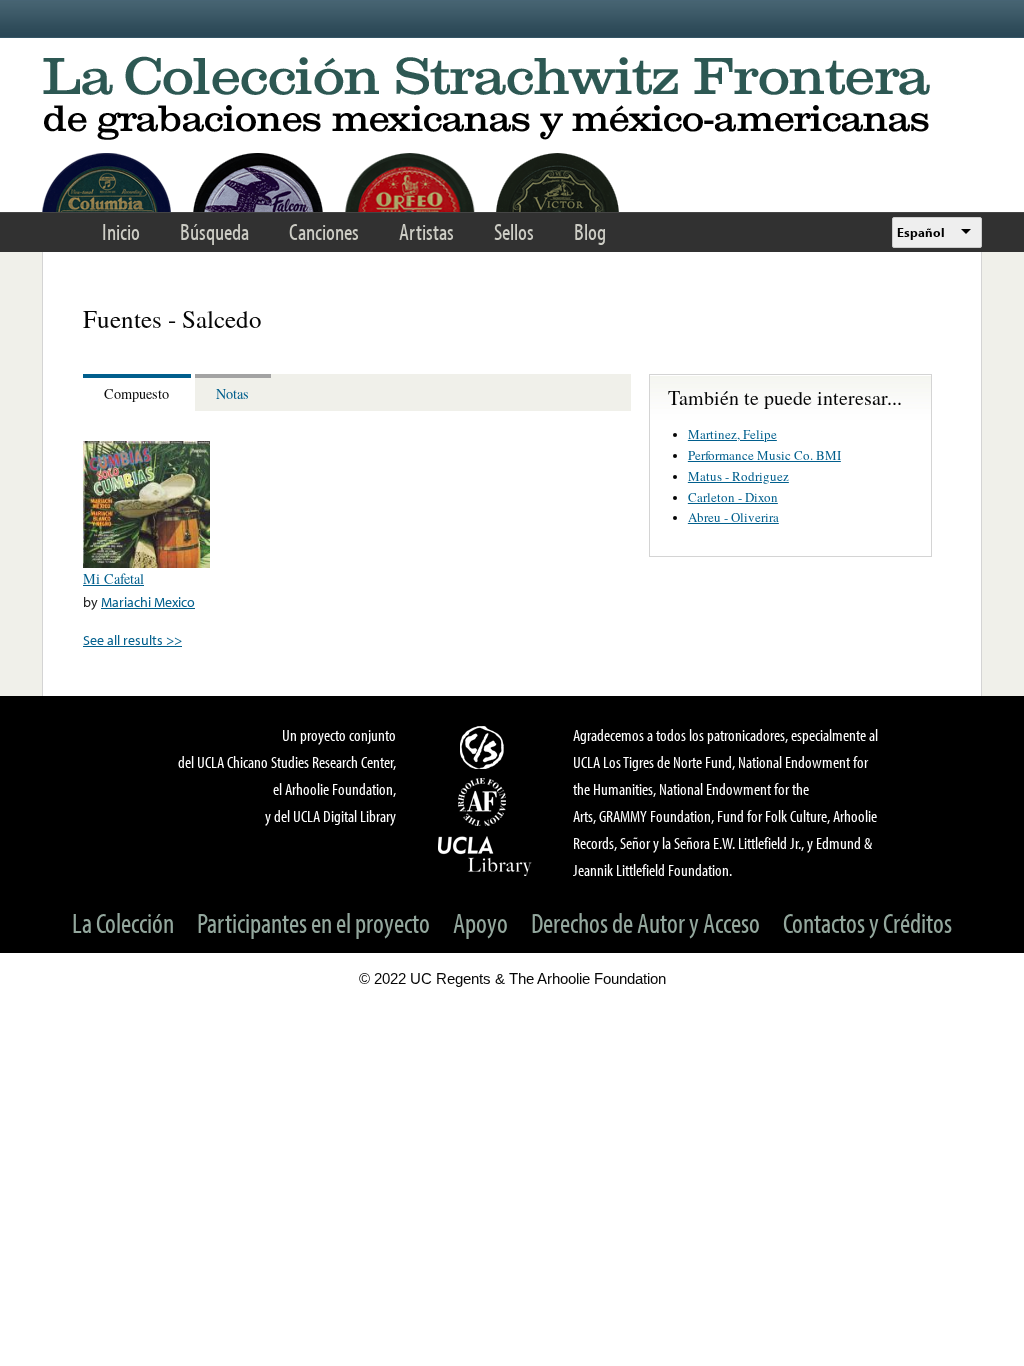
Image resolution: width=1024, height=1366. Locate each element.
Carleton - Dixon (733, 497)
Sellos (514, 231)
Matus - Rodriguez (738, 476)
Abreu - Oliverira (733, 517)
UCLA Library (485, 855)
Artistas (426, 231)
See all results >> (132, 639)
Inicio (121, 231)
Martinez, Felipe (732, 434)
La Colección (123, 922)
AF (485, 802)
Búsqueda (214, 231)
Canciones (324, 231)
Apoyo (480, 922)
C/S (485, 747)
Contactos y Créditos (867, 922)
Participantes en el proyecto (313, 922)
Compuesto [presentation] (136, 393)
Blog (590, 231)
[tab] (139, 392)
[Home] (512, 99)
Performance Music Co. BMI (764, 455)
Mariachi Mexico (148, 601)
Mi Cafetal (113, 578)
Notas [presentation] (232, 393)
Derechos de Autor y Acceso (645, 922)
